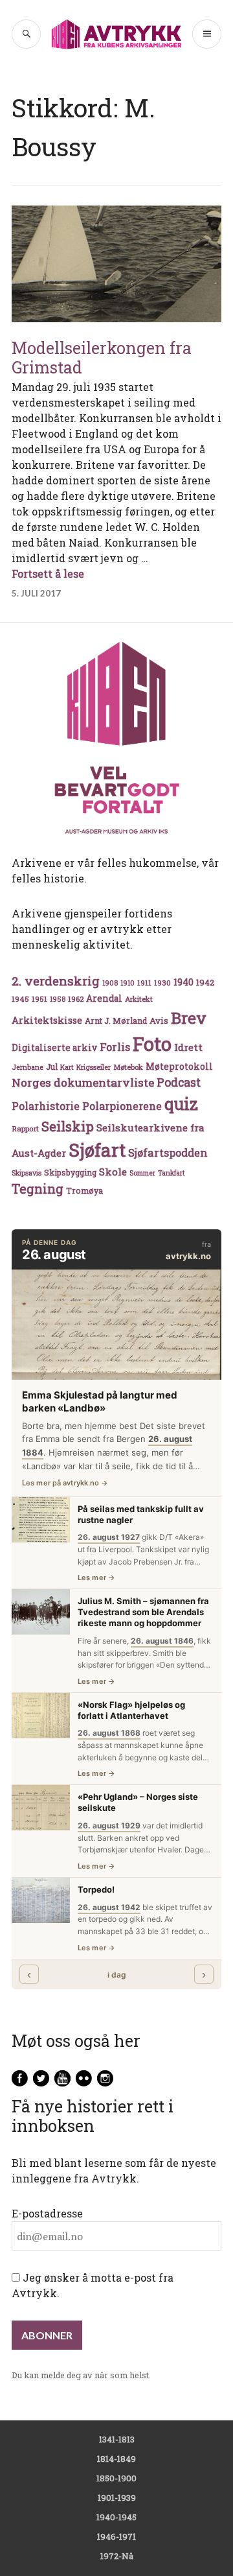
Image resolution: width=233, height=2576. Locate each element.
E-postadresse (47, 2213)
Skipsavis (27, 1173)
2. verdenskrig (56, 981)
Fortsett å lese (48, 573)
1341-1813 (117, 2439)
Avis (159, 1021)
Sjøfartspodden (168, 1152)
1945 (20, 999)
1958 (58, 999)
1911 (144, 983)
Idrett (188, 1047)
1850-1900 (116, 2478)
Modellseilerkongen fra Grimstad (102, 358)
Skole (113, 1172)
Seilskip (68, 1126)
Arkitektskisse (47, 1020)
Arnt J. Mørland (116, 1021)
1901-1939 (117, 2498)
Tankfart (172, 1173)
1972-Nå (117, 2556)
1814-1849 (116, 2459)
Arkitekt (139, 999)
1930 (162, 983)
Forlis (115, 1047)
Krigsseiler (94, 1067)
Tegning (38, 1189)
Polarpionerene (122, 1106)
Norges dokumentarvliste (83, 1082)
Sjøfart (97, 1150)
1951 (39, 999)
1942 (205, 982)
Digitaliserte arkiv (54, 1048)
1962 (76, 999)
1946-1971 (116, 2536)
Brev (189, 1018)
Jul (52, 1067)
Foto (152, 1044)
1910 (128, 983)
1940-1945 (116, 2517)
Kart (67, 1067)
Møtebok (128, 1067)
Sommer (142, 1173)
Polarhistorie (46, 1106)
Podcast (179, 1082)
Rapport (25, 1128)
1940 (183, 982)
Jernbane (28, 1067)
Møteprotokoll (179, 1067)
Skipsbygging (70, 1172)
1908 (110, 983)
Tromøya (84, 1190)
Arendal (104, 998)
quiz (181, 1104)
